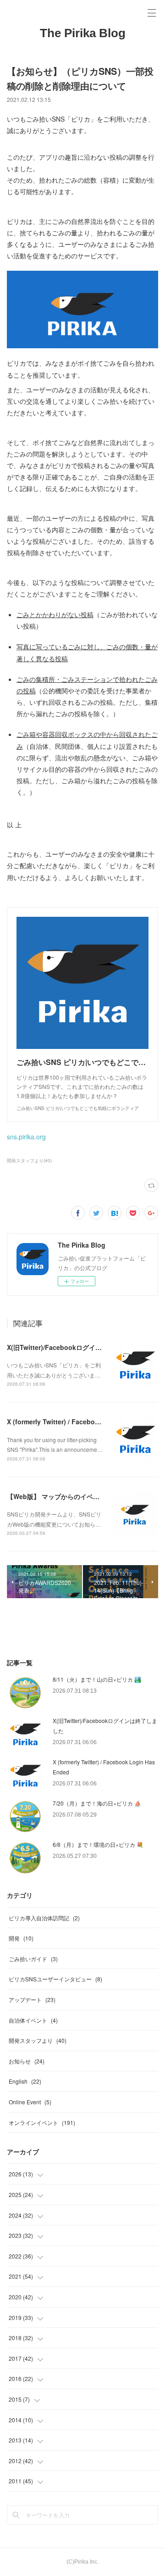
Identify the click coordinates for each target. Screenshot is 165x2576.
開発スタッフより (38, 2040)
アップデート (32, 1999)
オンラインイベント (42, 2122)
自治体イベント (33, 2020)
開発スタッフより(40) (29, 1160)
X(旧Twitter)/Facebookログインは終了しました (77, 1347)
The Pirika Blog (83, 33)
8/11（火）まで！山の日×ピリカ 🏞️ (97, 1679)
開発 (21, 1938)
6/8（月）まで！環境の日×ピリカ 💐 (98, 1844)
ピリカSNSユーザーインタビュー (55, 1979)
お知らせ (27, 2061)
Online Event (30, 2102)
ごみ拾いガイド (33, 1959)
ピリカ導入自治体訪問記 (44, 1918)
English (25, 2081)
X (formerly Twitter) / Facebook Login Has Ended (83, 1422)
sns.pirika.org (26, 1137)
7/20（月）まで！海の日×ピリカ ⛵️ (97, 1803)
